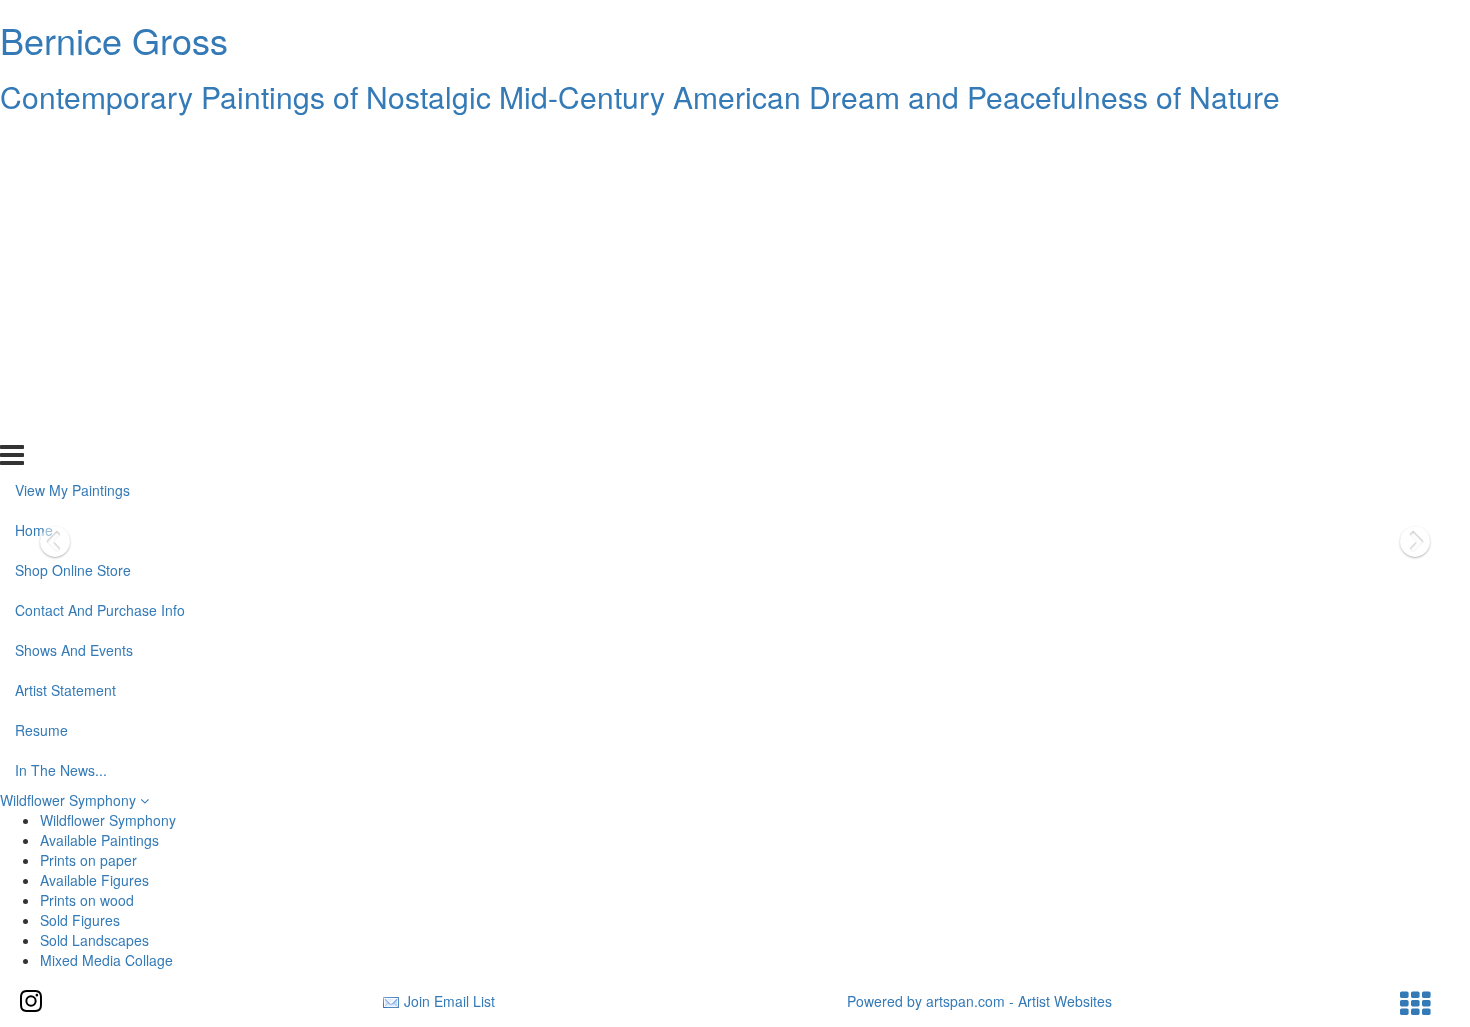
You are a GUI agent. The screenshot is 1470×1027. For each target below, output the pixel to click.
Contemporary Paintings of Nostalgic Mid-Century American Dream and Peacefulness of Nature (640, 96)
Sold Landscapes (94, 940)
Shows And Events (74, 303)
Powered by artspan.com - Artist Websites (979, 1001)
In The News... (61, 422)
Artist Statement (65, 343)
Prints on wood (87, 900)
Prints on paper (88, 860)
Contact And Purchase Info (100, 263)
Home (34, 183)
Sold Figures (80, 920)
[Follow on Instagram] (31, 1001)
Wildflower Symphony (70, 800)
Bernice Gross (114, 39)
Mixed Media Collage (106, 960)
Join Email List (449, 1001)
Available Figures (94, 880)
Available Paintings (99, 840)
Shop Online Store (73, 223)
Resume (41, 383)
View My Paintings (72, 143)
